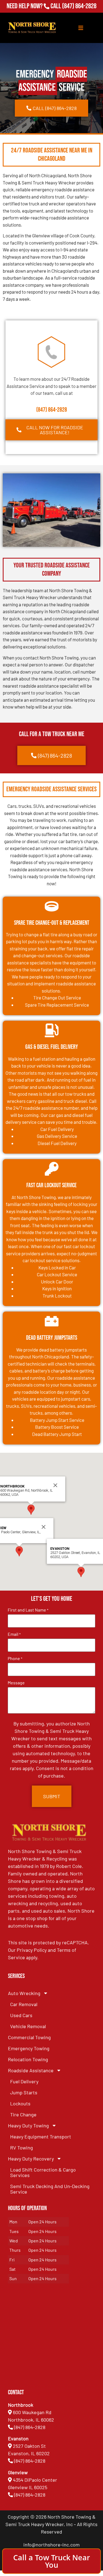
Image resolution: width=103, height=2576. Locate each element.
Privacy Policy (32, 1950)
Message (16, 1683)
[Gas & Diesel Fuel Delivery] (52, 1030)
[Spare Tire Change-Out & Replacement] (52, 906)
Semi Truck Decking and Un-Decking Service (50, 2189)
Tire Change (23, 2114)
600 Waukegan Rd (32, 2412)
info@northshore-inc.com (51, 2545)
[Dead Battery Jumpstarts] (52, 1321)
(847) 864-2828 (79, 6)
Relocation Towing (28, 2059)
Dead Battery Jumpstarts (52, 1338)
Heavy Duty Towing (28, 2125)
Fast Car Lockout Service (51, 1185)
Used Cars (21, 2015)
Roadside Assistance (31, 2070)
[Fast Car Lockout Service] (52, 1169)
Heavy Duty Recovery (31, 2159)
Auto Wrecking (24, 1993)
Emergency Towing (29, 2048)
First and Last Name (28, 1610)
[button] (19, 1551)
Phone (15, 1658)
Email (14, 1634)
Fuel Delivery (24, 2081)
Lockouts (20, 2103)
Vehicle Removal (28, 2026)
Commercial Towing (29, 2037)
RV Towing (22, 2148)
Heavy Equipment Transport (41, 2137)
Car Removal (24, 2004)
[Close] (43, 1527)
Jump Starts (24, 2092)
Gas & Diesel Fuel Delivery (52, 1047)
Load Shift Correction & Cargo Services (43, 2172)
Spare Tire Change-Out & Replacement (52, 923)
